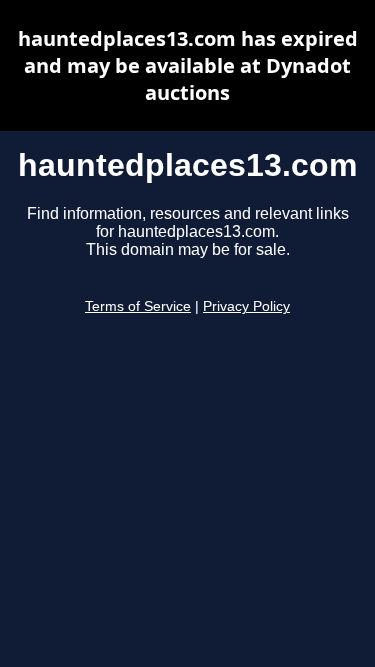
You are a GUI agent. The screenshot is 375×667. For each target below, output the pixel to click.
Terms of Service (138, 306)
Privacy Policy (246, 306)
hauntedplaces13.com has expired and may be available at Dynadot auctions (188, 65)
